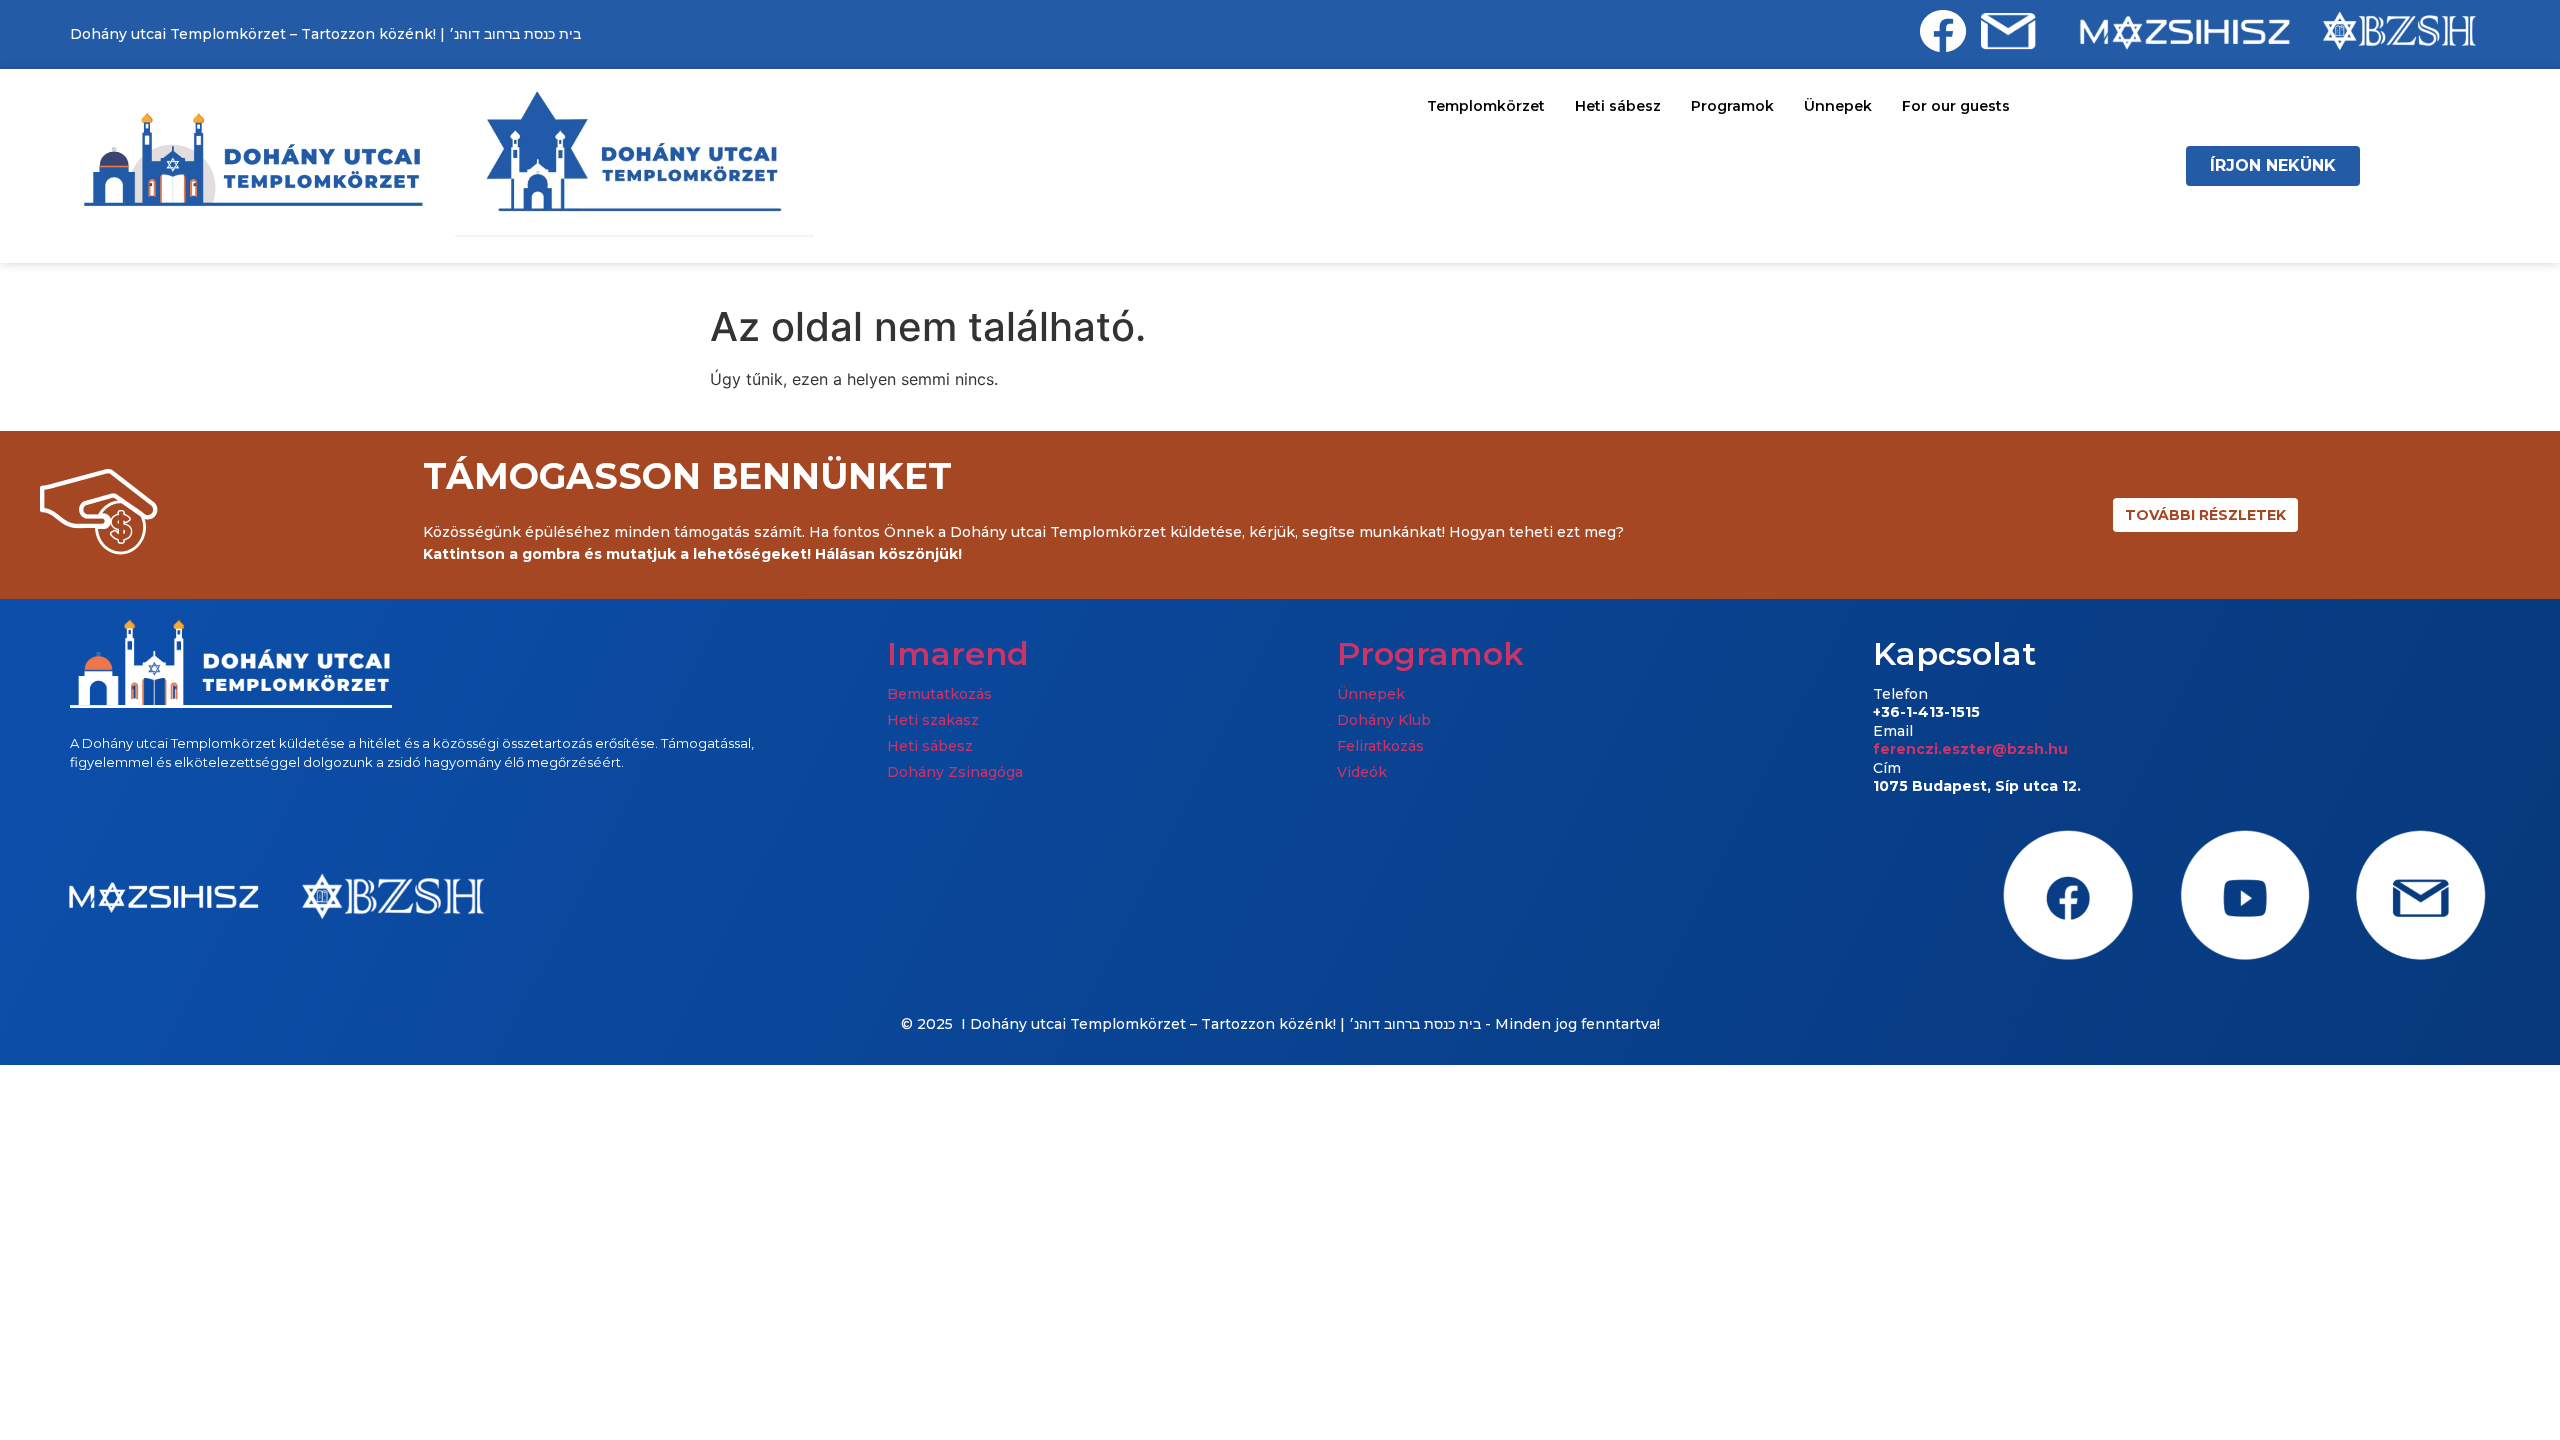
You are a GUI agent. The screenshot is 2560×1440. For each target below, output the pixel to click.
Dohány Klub (1384, 720)
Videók (1362, 772)
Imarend (958, 653)
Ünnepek (1838, 106)
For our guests (1956, 106)
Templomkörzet (1486, 106)
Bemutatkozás (939, 694)
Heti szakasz (933, 720)
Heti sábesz (1618, 106)
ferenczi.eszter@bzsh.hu (1970, 749)
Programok (1732, 106)
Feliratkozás (1380, 746)
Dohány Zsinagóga (955, 772)
